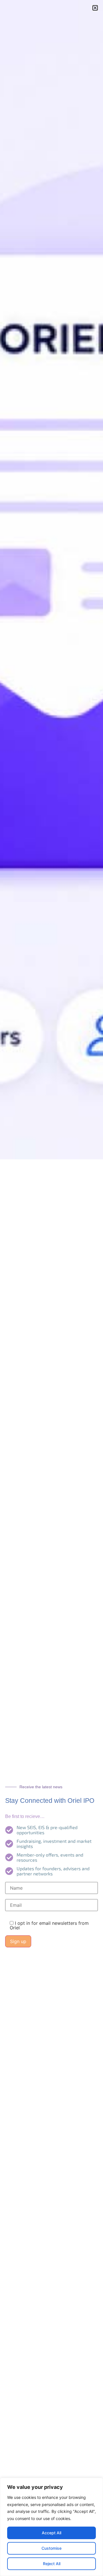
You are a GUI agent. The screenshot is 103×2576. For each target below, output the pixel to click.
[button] (95, 8)
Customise (51, 2548)
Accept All (51, 2533)
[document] (51, 1288)
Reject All (52, 2564)
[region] (51, 2527)
